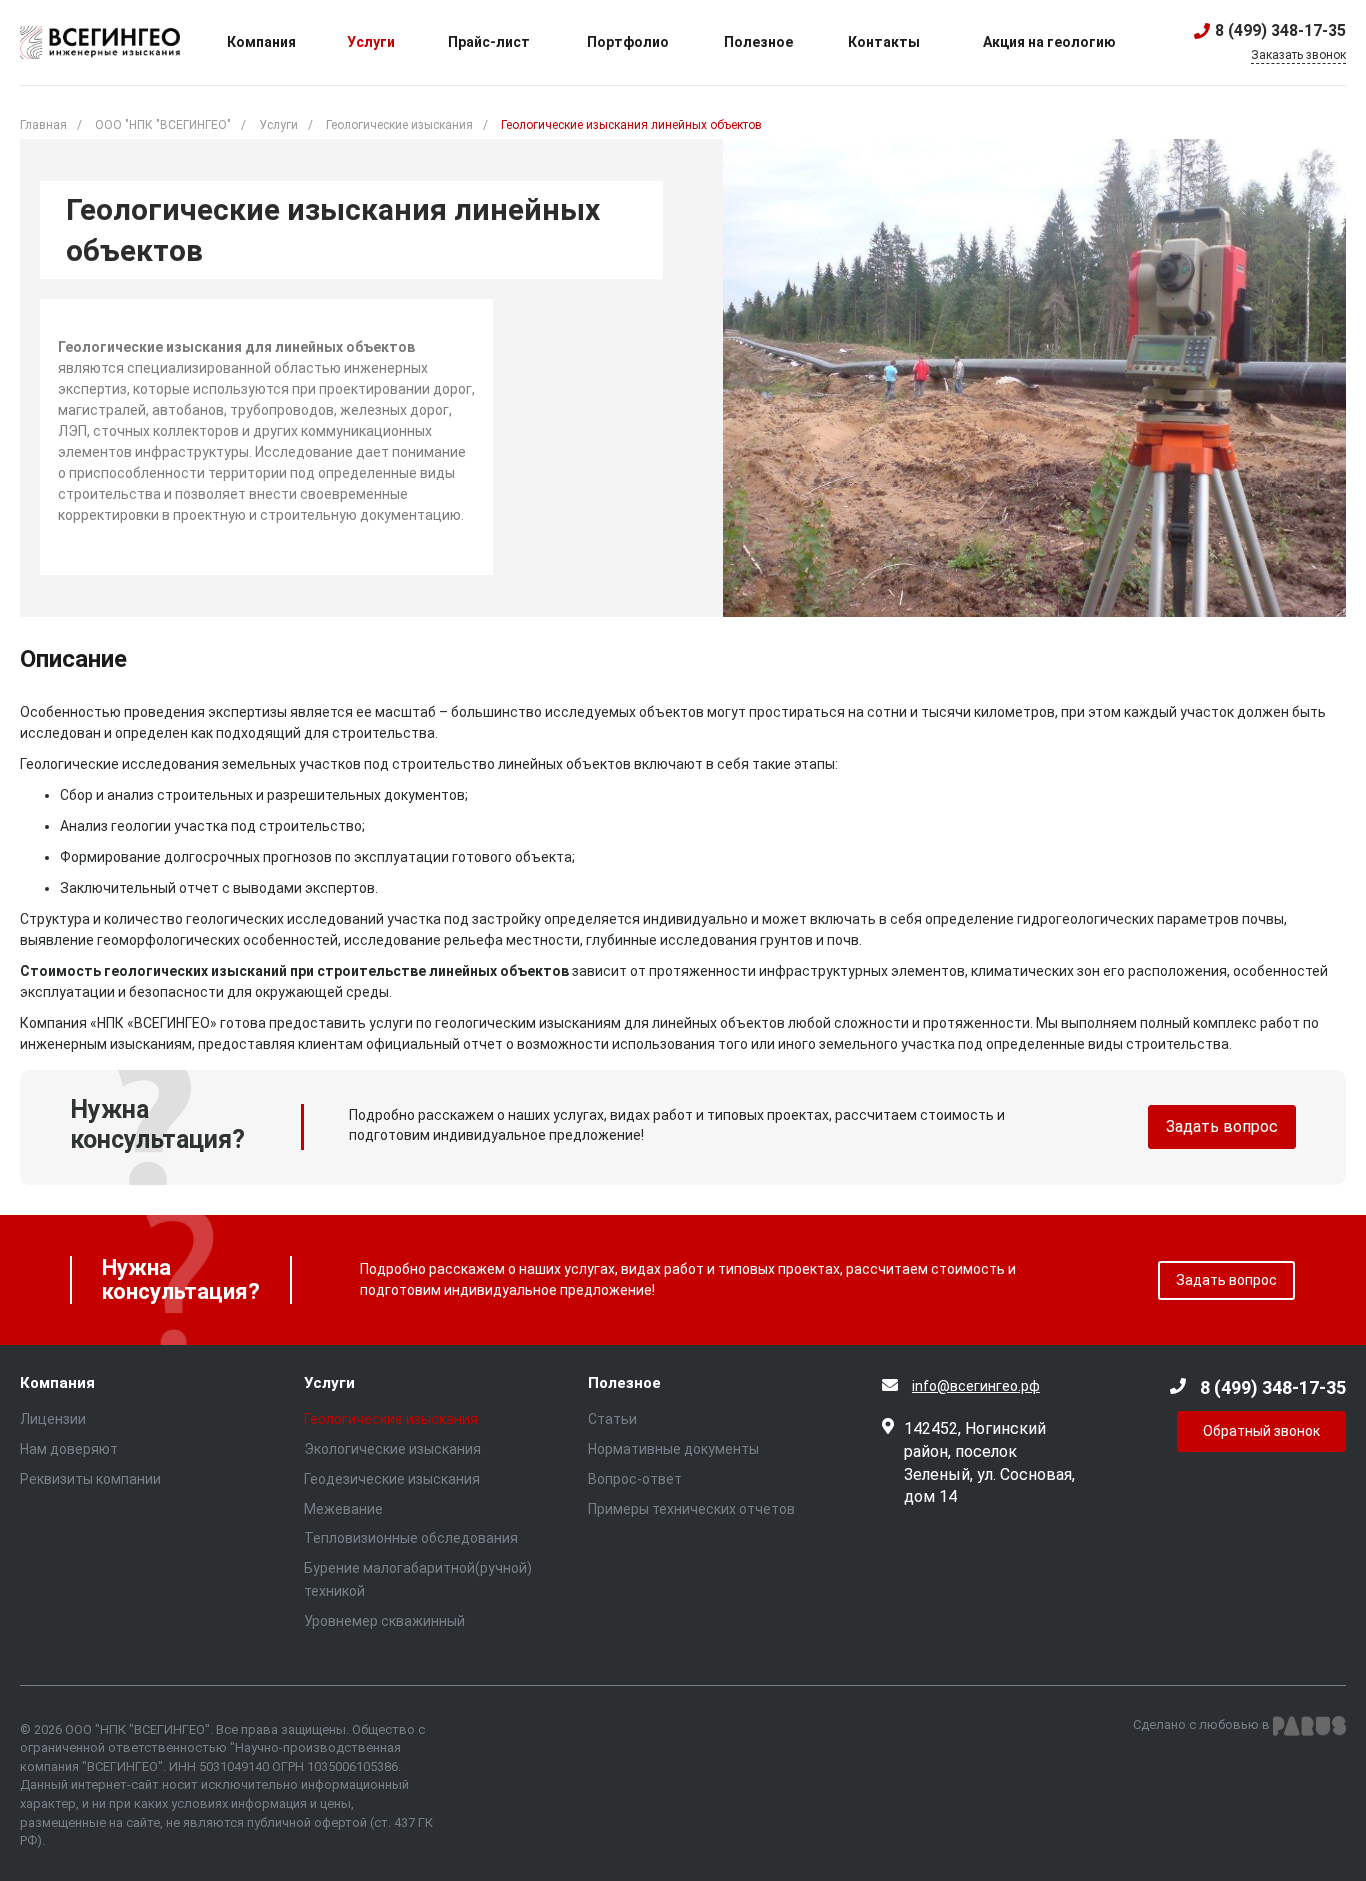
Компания (57, 1383)
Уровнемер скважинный (384, 1621)
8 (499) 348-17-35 (1280, 30)
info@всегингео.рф (976, 1386)
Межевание (343, 1509)
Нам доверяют (69, 1449)
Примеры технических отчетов (691, 1509)
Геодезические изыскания (392, 1479)
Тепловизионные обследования (411, 1538)
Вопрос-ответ (635, 1479)
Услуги (329, 1383)
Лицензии (53, 1419)
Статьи (612, 1419)
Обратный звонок (1261, 1431)
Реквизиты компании (90, 1479)
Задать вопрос (1222, 1126)
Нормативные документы (673, 1449)
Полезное (624, 1383)
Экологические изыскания (392, 1449)
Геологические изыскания (391, 1419)
